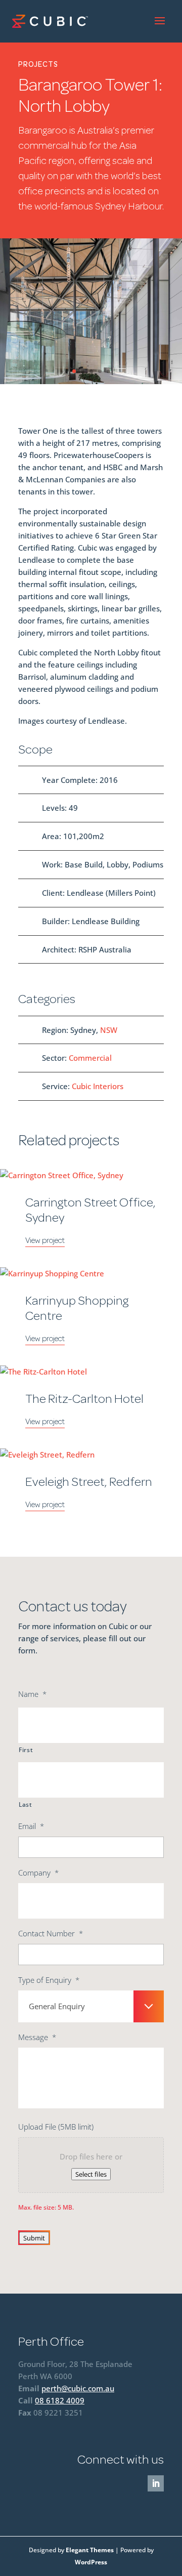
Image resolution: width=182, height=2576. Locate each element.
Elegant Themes (90, 2550)
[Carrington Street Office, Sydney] (91, 1175)
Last (26, 1804)
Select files (91, 2174)
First (26, 1750)
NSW (109, 1030)
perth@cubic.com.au (78, 2388)
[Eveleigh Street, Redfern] (91, 1455)
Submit (34, 2238)
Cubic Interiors (98, 1086)
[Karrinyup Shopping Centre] (91, 1273)
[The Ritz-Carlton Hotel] (91, 1372)
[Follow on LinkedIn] (156, 2483)
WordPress (91, 2562)
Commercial (90, 1058)
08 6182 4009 (60, 2400)
